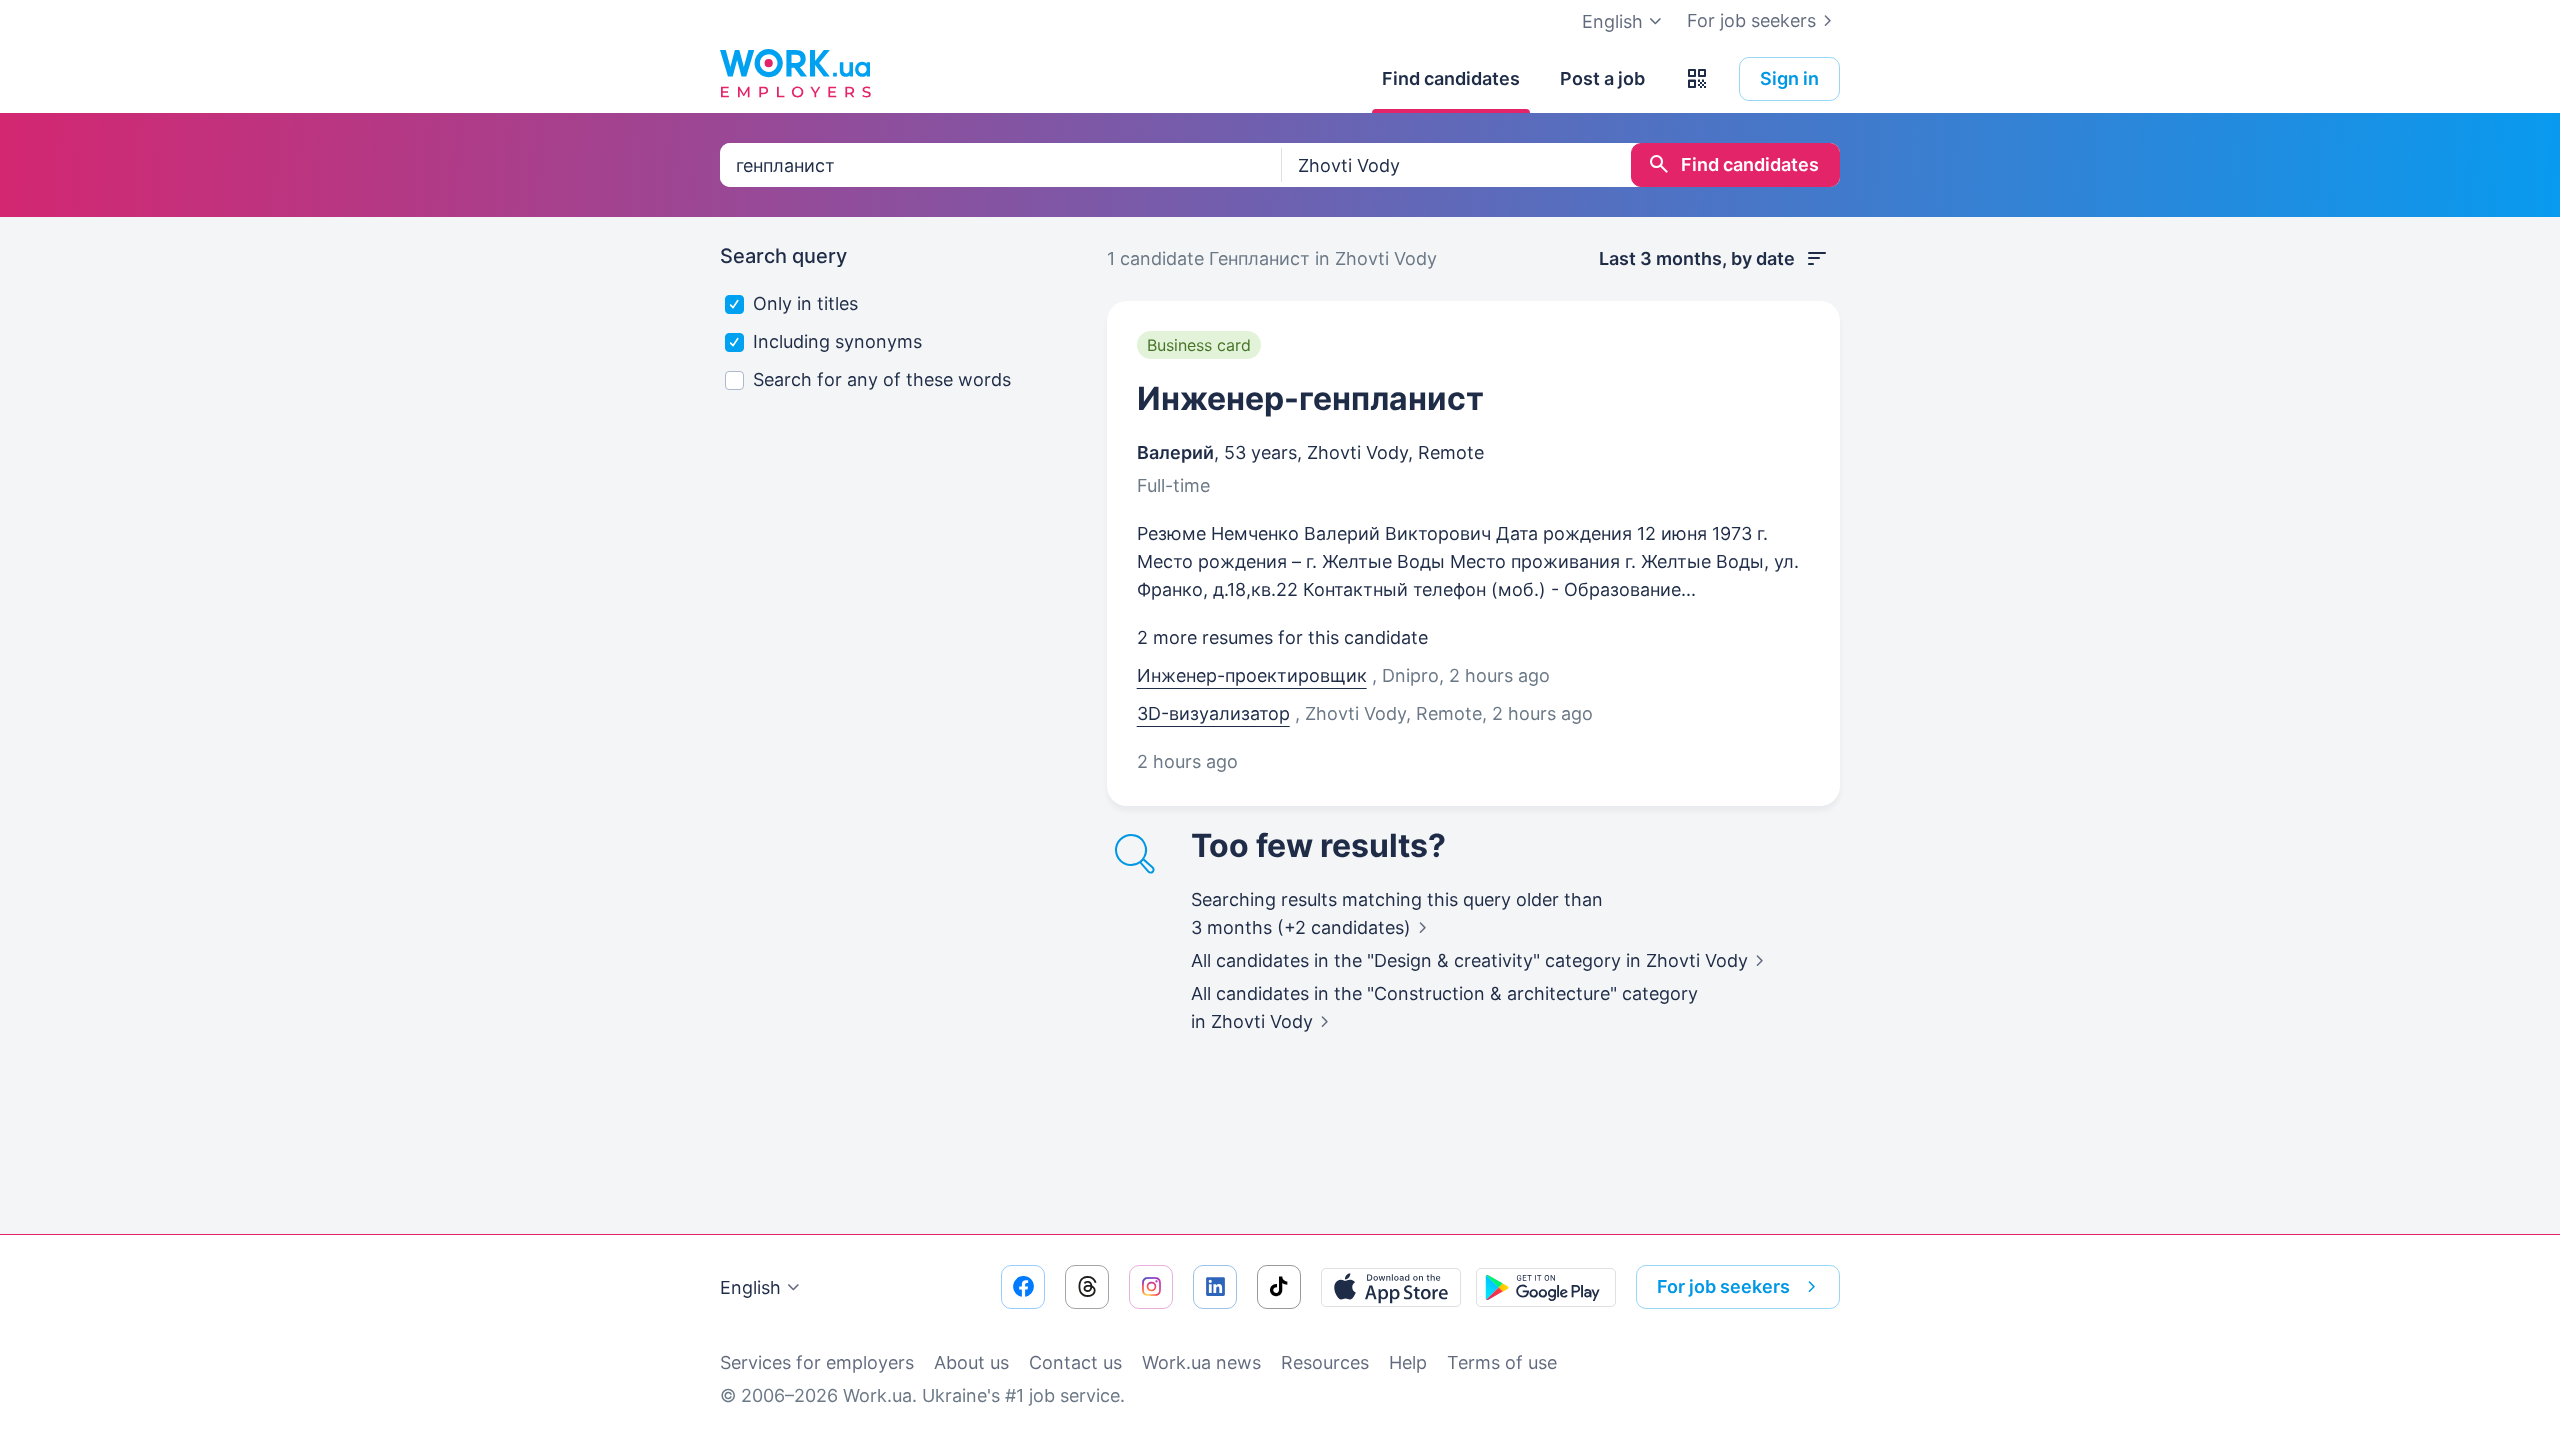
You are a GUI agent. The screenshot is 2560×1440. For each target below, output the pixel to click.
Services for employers (817, 1362)
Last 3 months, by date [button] (1697, 258)
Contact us (1075, 1362)
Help (1408, 1362)
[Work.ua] (795, 74)
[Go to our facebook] (1023, 1287)
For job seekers (1751, 20)
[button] (1697, 79)
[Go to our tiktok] (1279, 1287)
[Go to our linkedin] (1215, 1287)
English (750, 1287)
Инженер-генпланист (1310, 398)
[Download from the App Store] (1391, 1287)
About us (971, 1362)
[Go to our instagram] (1151, 1287)
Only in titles (805, 303)
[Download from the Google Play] (1546, 1287)
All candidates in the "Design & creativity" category (1469, 960)
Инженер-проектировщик (1252, 675)
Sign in (1789, 78)
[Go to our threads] (1087, 1287)
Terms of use (1502, 1362)
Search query (783, 256)
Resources (1325, 1362)
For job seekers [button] (1723, 1286)
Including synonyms (837, 341)
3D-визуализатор (1213, 713)
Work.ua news (1201, 1362)
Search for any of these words (882, 379)
